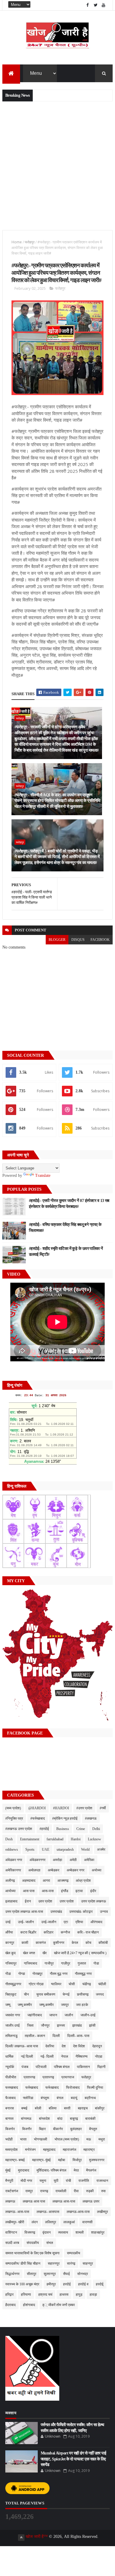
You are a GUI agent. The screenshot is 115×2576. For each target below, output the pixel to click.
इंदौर (93, 1891)
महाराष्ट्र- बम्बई (15, 2160)
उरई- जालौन (26, 1922)
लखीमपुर (102, 2212)
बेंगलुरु (93, 2129)
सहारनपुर (54, 2263)
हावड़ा (93, 2295)
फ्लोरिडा (28, 2098)
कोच (88, 1943)
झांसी (92, 2025)
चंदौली (102, 1984)
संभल (50, 2243)
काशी (25, 1943)
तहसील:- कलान (35, 2036)
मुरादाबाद (24, 2170)
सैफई (66, 2274)
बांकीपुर (100, 2108)
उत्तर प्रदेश (67, 1901)
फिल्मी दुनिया (95, 2088)
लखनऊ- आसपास (48, 2212)
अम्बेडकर (54, 1870)
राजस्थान (102, 2181)
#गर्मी (103, 1808)
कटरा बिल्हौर (28, 1932)
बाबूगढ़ (74, 2119)
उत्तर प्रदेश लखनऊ (94, 1901)
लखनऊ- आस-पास (17, 2212)
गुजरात (82, 1963)
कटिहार (49, 1932)
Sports (30, 1850)
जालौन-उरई (88, 2015)
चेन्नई (66, 1994)
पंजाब (25, 2067)
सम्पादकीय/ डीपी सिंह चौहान (23, 2263)
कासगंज (41, 1943)
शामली (80, 2232)
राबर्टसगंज (12, 2191)
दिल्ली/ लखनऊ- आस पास (22, 2046)
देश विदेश (79, 2046)
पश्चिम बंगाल (62, 2067)
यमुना (43, 2181)
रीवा (76, 2191)
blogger (57, 940)
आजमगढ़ (63, 1881)
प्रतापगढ (29, 2077)
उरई (8, 1922)
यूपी (56, 2181)
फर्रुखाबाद (32, 2088)
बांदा (60, 2119)
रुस (103, 2191)
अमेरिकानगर (13, 1870)
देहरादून (97, 2046)
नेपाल (65, 2056)
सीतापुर (32, 2274)
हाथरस (64, 2295)
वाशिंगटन (11, 2232)
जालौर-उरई (13, 2025)
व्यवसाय (63, 2232)
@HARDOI (37, 1808)
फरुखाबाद (12, 2088)
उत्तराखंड (56, 1912)
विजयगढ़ (30, 2232)
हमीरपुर (51, 2284)
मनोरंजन (30, 2150)
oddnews (12, 1850)
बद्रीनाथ (90, 2098)
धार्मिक (9, 2056)
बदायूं (74, 2098)
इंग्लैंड (65, 1891)
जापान (53, 2015)
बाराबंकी (90, 2119)
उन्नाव (104, 1912)
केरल (75, 1943)
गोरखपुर (37, 1974)
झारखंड (77, 2025)
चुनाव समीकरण (46, 1994)
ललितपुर (51, 2222)
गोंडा (8, 1974)
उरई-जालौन (49, 1922)
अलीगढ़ (10, 1881)
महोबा (62, 2160)
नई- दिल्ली (47, 2056)
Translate (43, 1175)
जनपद (100, 1994)
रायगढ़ (44, 2191)
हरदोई (67, 2284)
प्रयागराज (68, 2077)
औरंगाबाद (96, 1922)
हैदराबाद (10, 2305)
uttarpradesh (65, 1850)
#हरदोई (44, 1829)
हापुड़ (79, 2295)
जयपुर (65, 2005)
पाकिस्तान (83, 2067)
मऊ (89, 2139)
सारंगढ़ (71, 2263)
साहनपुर (88, 2263)
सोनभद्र (83, 2274)
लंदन (35, 2222)
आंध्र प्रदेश (83, 1881)
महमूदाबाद (49, 2150)
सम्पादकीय (74, 2253)
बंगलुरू (45, 2098)
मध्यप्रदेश (11, 2150)
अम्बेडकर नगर (75, 1870)
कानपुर (10, 1943)
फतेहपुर (30, 242)
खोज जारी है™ (37, 2537)
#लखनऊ (91, 1818)
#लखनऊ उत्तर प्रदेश (19, 1829)
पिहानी (101, 2067)
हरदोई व (83, 2284)
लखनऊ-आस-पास (78, 2212)
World (85, 1850)
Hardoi (76, 1839)
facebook (100, 940)
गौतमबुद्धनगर (13, 1984)
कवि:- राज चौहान (88, 1932)
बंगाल (60, 2098)
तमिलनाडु (11, 2036)
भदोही (9, 2139)
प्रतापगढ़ (48, 2077)
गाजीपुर (49, 1963)
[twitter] (96, 5)
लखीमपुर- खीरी (15, 2222)
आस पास (29, 1891)
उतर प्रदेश (45, 1901)
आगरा (46, 1881)
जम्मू (8, 2005)
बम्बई (24, 2108)
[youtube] (103, 5)
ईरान (28, 1901)
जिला (30, 2025)
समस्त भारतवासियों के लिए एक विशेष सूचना (32, 2253)
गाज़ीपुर (66, 1963)
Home (17, 242)
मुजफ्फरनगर (97, 2160)
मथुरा (102, 2139)
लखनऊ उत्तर (91, 2201)
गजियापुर (11, 1963)
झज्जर (61, 2025)
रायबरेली (61, 2191)
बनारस (10, 2108)
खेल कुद (10, 1953)
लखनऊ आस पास (34, 2201)
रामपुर (29, 2191)
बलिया (53, 2108)
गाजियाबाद (31, 1963)
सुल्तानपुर (50, 2274)
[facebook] (88, 5)
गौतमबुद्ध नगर (83, 1974)
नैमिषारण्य (82, 2056)
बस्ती (67, 2108)
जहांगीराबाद (35, 2015)
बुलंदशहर (76, 2129)
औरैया (9, 1932)
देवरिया (50, 2046)
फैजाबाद (10, 2098)
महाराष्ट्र (89, 2150)
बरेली (38, 2108)
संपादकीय (33, 2243)
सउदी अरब (12, 2243)
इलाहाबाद (11, 1901)
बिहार (42, 2129)
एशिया (79, 1922)
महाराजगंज (69, 2150)
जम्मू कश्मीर (25, 2005)
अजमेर (101, 1850)
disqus (78, 940)
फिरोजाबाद (73, 2088)
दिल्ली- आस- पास (78, 2036)
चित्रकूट (11, 1994)
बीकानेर (58, 2129)
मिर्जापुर (77, 2160)
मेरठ (76, 2170)
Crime (81, 1829)
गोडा (96, 1963)
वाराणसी (87, 2222)
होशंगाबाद (29, 2305)
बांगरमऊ (26, 2119)
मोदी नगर (26, 2181)
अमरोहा (57, 1860)
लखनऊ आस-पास (64, 2201)
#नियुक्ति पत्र (14, 1818)
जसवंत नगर (13, 2015)
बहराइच (83, 2108)
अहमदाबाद (29, 1881)
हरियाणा (26, 2295)
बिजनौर (27, 2129)
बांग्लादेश (44, 2119)
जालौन (69, 2015)
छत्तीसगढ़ (83, 1994)
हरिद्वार (9, 2295)
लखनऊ (10, 2201)
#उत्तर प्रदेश (84, 1808)
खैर (45, 1953)
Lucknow (95, 1839)
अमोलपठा (34, 1870)
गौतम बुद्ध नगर (59, 1974)
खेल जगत (29, 1953)
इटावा (79, 1891)
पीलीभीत (11, 2077)
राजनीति (84, 2181)
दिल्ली (56, 2036)
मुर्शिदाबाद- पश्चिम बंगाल (51, 2170)
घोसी (72, 1984)
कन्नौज (65, 1932)
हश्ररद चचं (45, 2295)
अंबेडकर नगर (14, 1860)
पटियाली (41, 2067)
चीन (26, 1994)
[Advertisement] (57, 165)
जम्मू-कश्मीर (46, 2005)
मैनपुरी (9, 2181)
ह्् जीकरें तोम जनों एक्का (59, 2305)
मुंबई (8, 2170)
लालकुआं (69, 2222)
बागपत (9, 2119)
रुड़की (90, 2191)
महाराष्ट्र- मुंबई (41, 2160)
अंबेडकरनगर (37, 1860)
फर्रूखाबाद (52, 2088)
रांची (68, 2181)
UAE (46, 1850)
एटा (66, 1922)
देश (64, 2046)
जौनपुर (45, 2025)
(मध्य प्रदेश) (13, 1808)
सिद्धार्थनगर (12, 2274)
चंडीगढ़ (87, 1984)
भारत (23, 2139)
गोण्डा (22, 1974)
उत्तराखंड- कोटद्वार (81, 1912)
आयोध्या (10, 1891)
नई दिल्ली (27, 2056)
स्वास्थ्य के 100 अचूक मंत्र (22, 2284)
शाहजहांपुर (98, 2232)
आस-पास (48, 1891)
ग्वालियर (56, 1984)
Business (63, 1829)
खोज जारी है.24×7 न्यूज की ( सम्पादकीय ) (80, 1953)
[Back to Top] (21, 2538)
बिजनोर (10, 2129)
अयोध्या (97, 1870)
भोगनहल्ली (41, 2139)
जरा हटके (82, 2005)
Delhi (96, 1829)
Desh (9, 1839)
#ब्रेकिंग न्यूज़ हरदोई (65, 1818)
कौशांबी (103, 1943)
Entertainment (30, 1839)
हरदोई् (100, 2284)
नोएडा (99, 2056)
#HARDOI (61, 1808)
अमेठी (73, 1860)
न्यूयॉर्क (10, 2067)
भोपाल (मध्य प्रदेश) (67, 2139)
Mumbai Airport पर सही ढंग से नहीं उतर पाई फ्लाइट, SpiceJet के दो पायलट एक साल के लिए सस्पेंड (73, 2459)
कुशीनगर (59, 1943)
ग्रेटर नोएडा (36, 1984)
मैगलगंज (91, 2170)
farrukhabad (55, 1839)
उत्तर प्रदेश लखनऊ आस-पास (24, 1912)
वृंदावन (47, 2232)
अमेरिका (89, 1860)
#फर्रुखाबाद (38, 1818)
